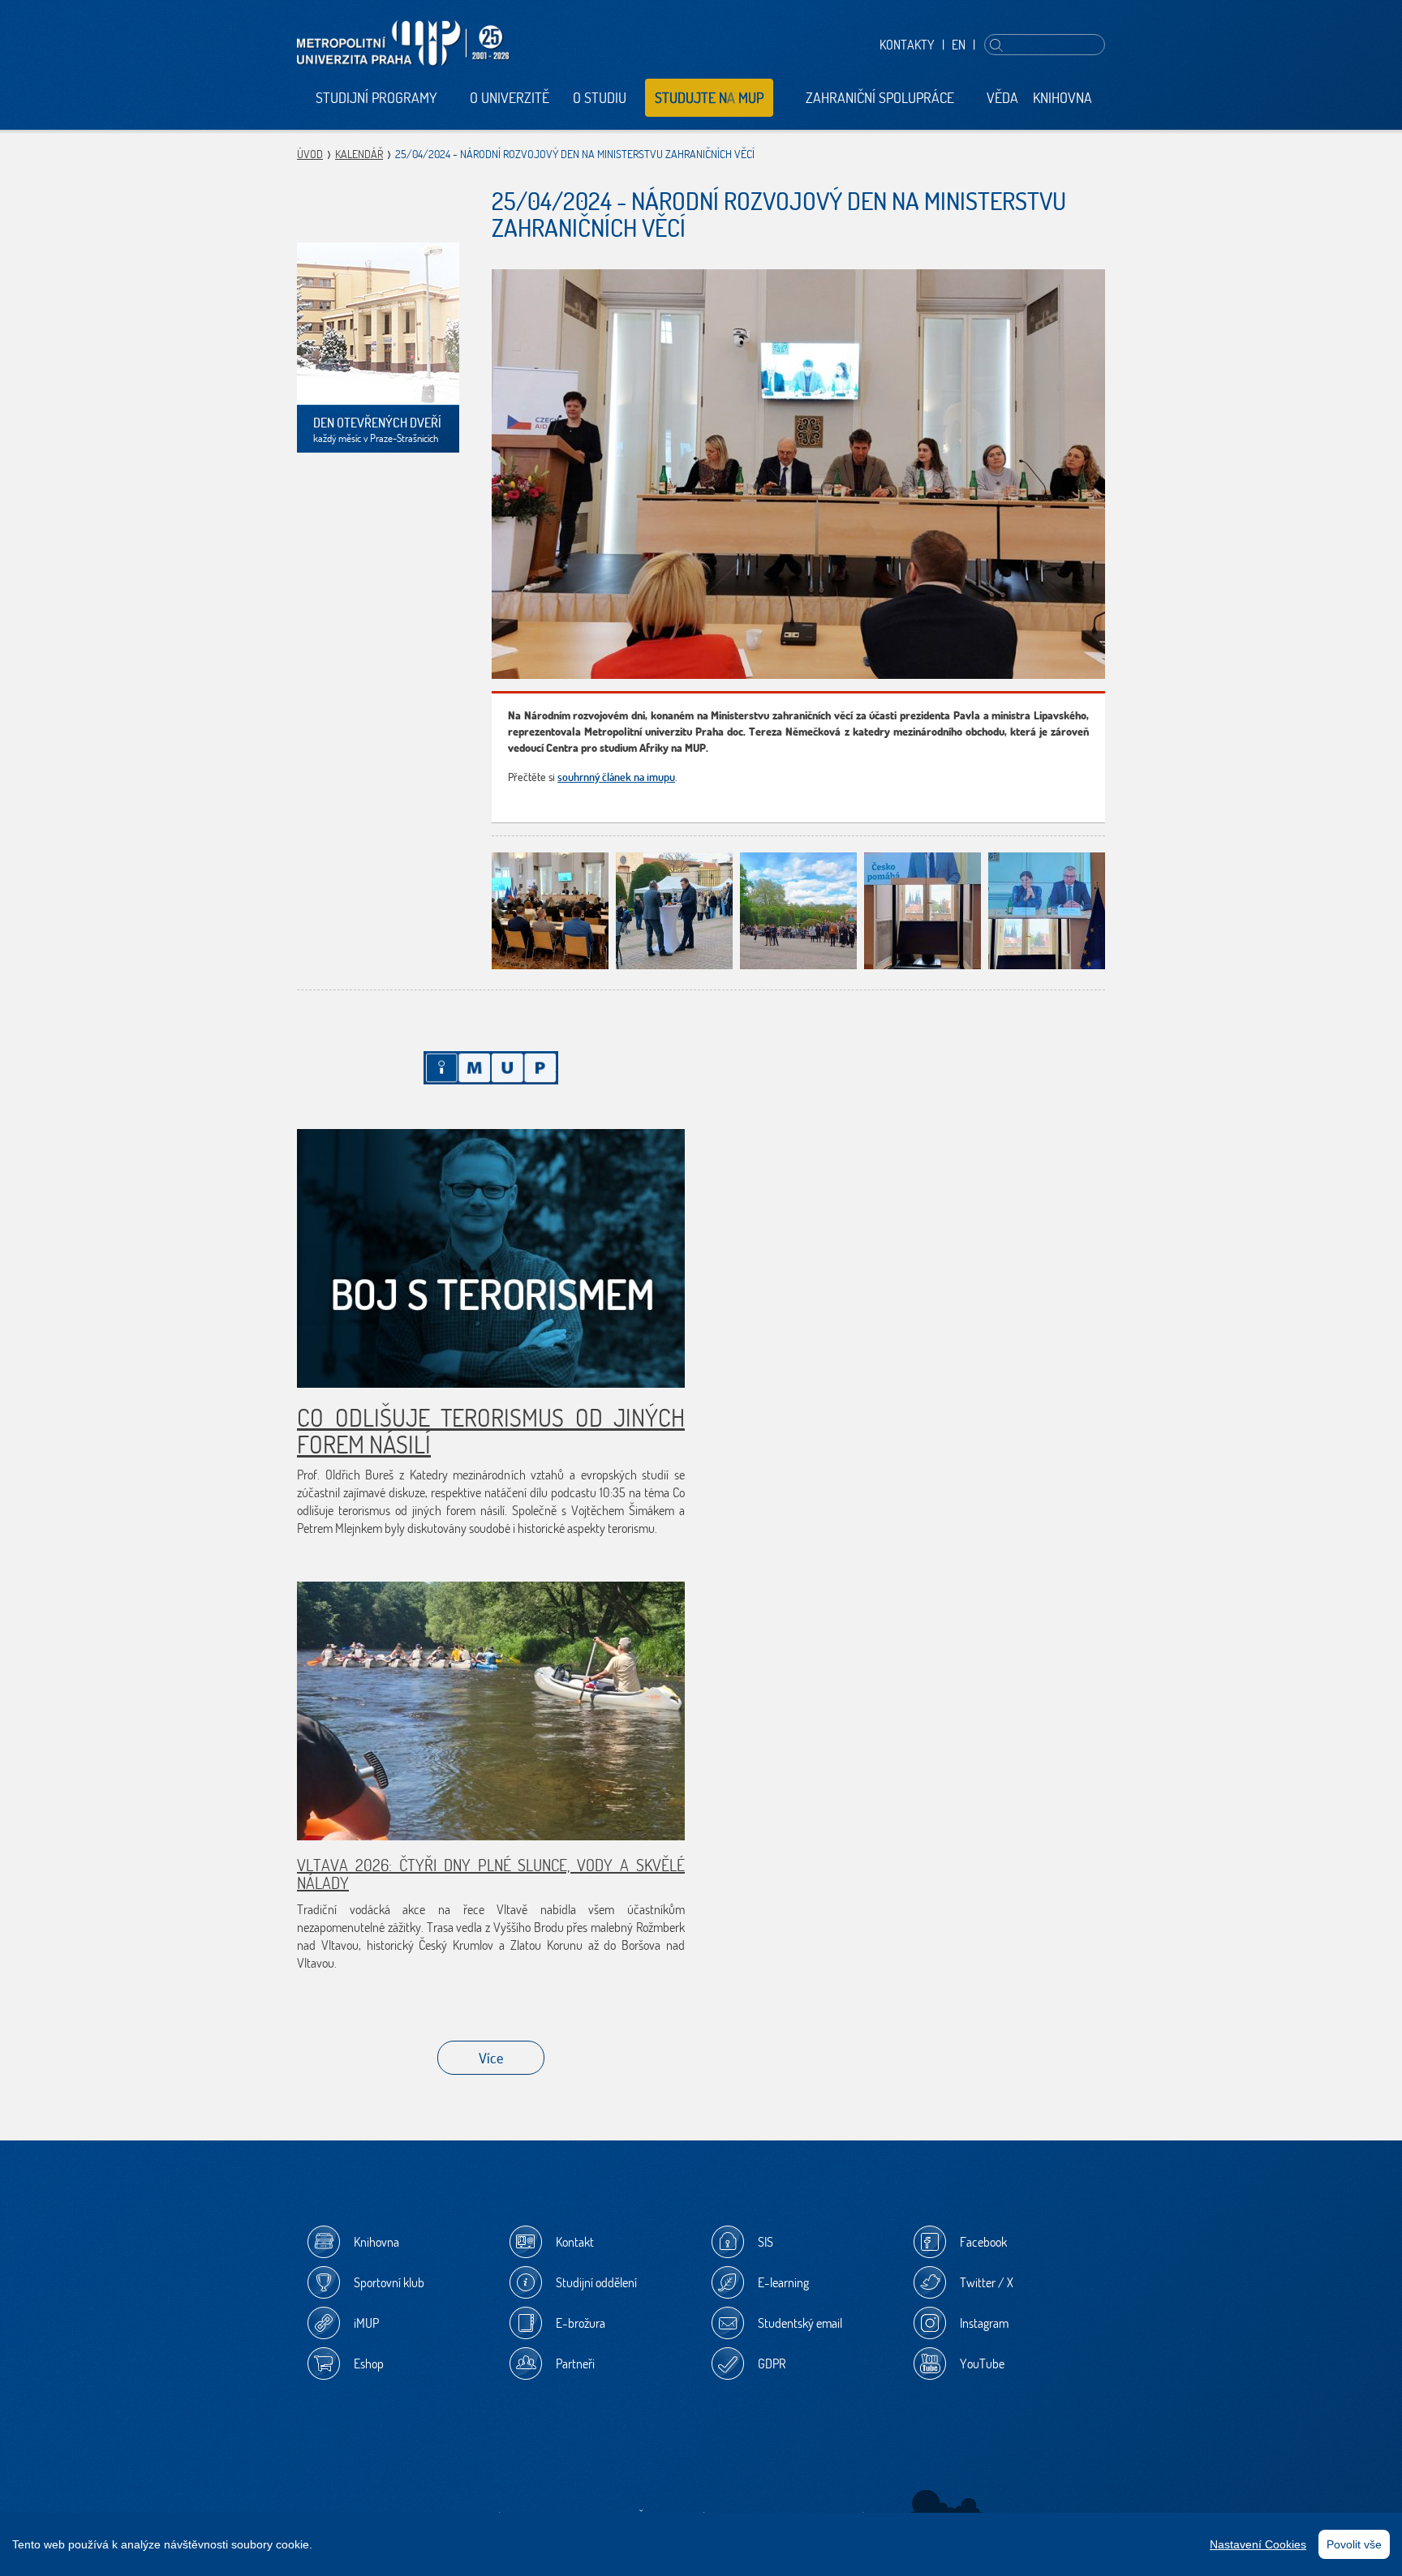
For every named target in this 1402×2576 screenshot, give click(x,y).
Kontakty (907, 45)
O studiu (600, 98)
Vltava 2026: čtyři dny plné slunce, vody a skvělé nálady (491, 1874)
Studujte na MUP (709, 98)
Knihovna (1062, 98)
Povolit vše (1354, 2544)
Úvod (310, 154)
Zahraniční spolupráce (880, 98)
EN (959, 45)
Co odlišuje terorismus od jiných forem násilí (491, 1431)
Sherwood (946, 2507)
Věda (1002, 98)
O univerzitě (510, 98)
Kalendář (359, 154)
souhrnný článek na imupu (616, 777)
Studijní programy (376, 98)
